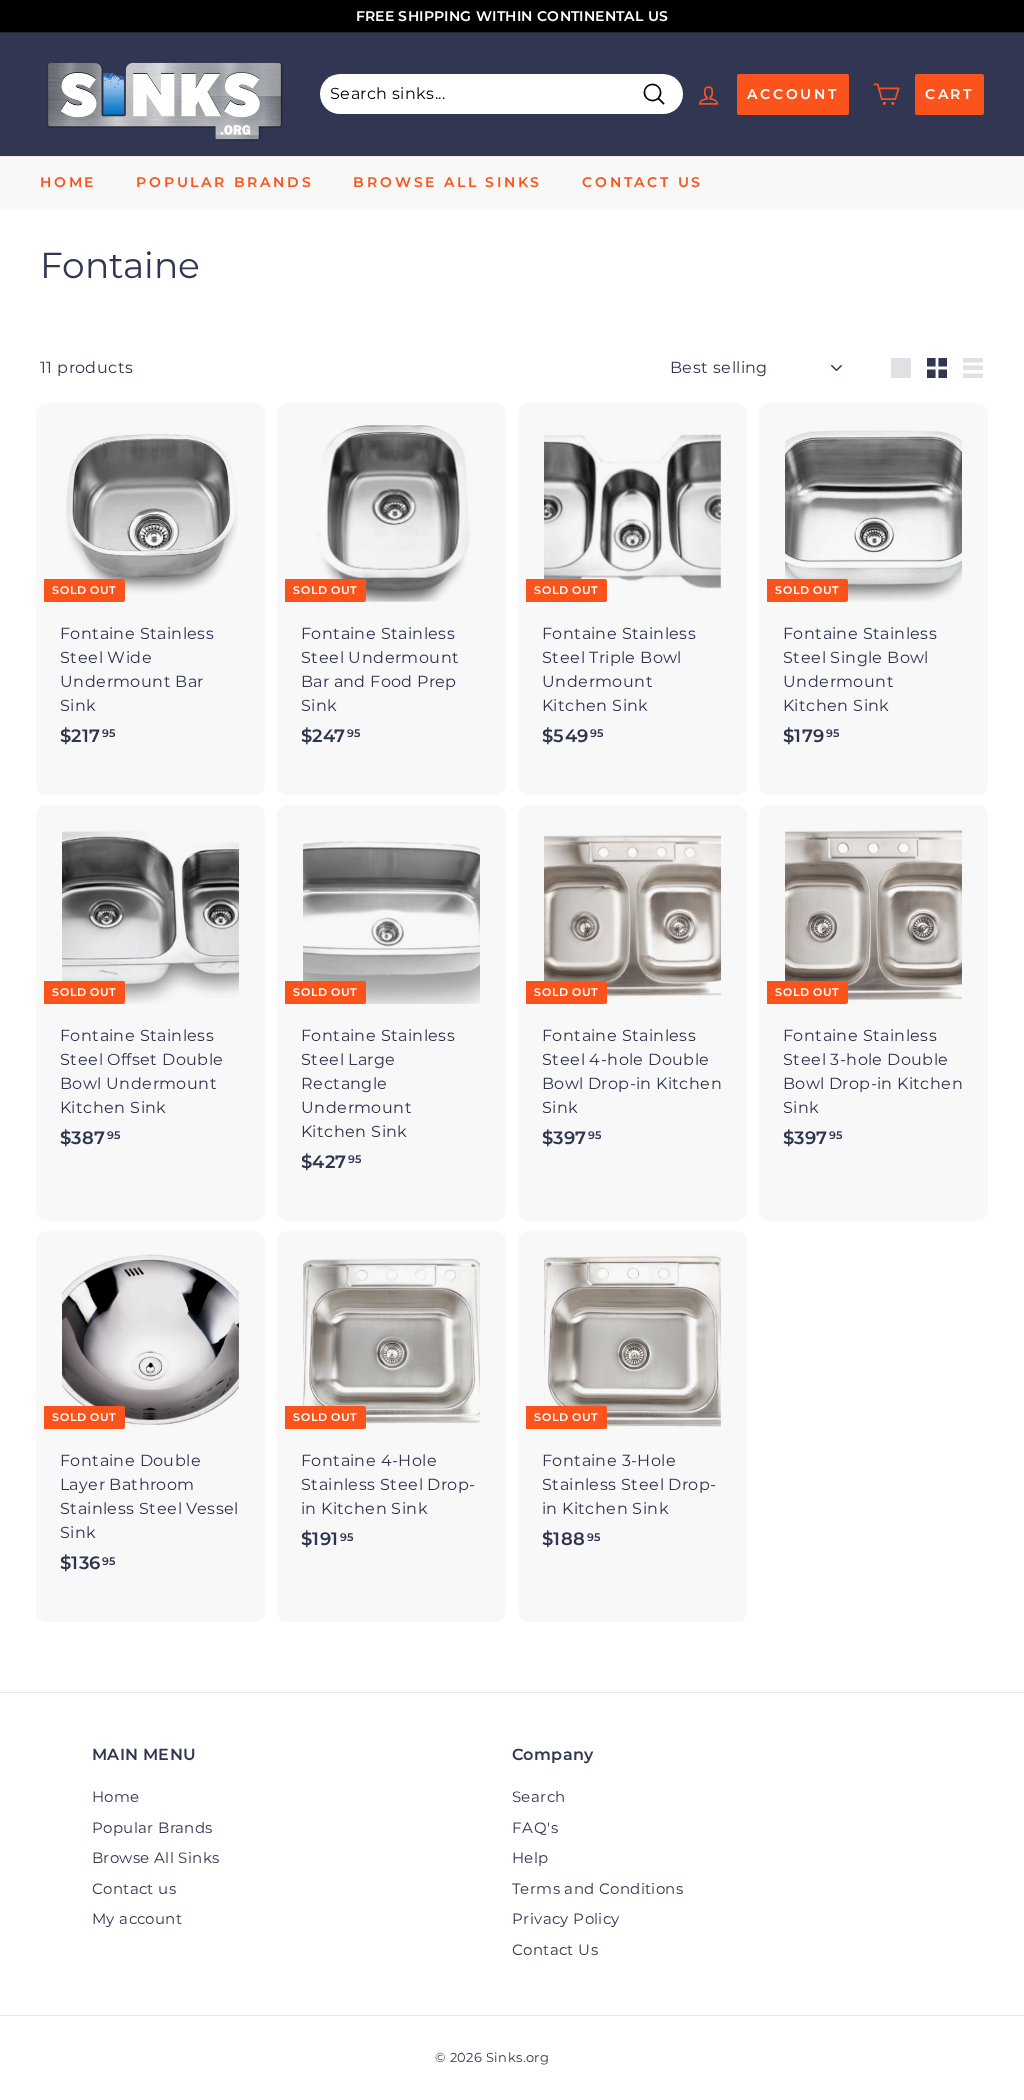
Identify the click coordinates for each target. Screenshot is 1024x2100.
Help (530, 1857)
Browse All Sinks (447, 182)
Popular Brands (224, 182)
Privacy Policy (566, 1918)
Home (68, 182)
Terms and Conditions (597, 1888)
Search (538, 1796)
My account (137, 1918)
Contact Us (555, 1949)
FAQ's (535, 1827)
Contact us (642, 182)
